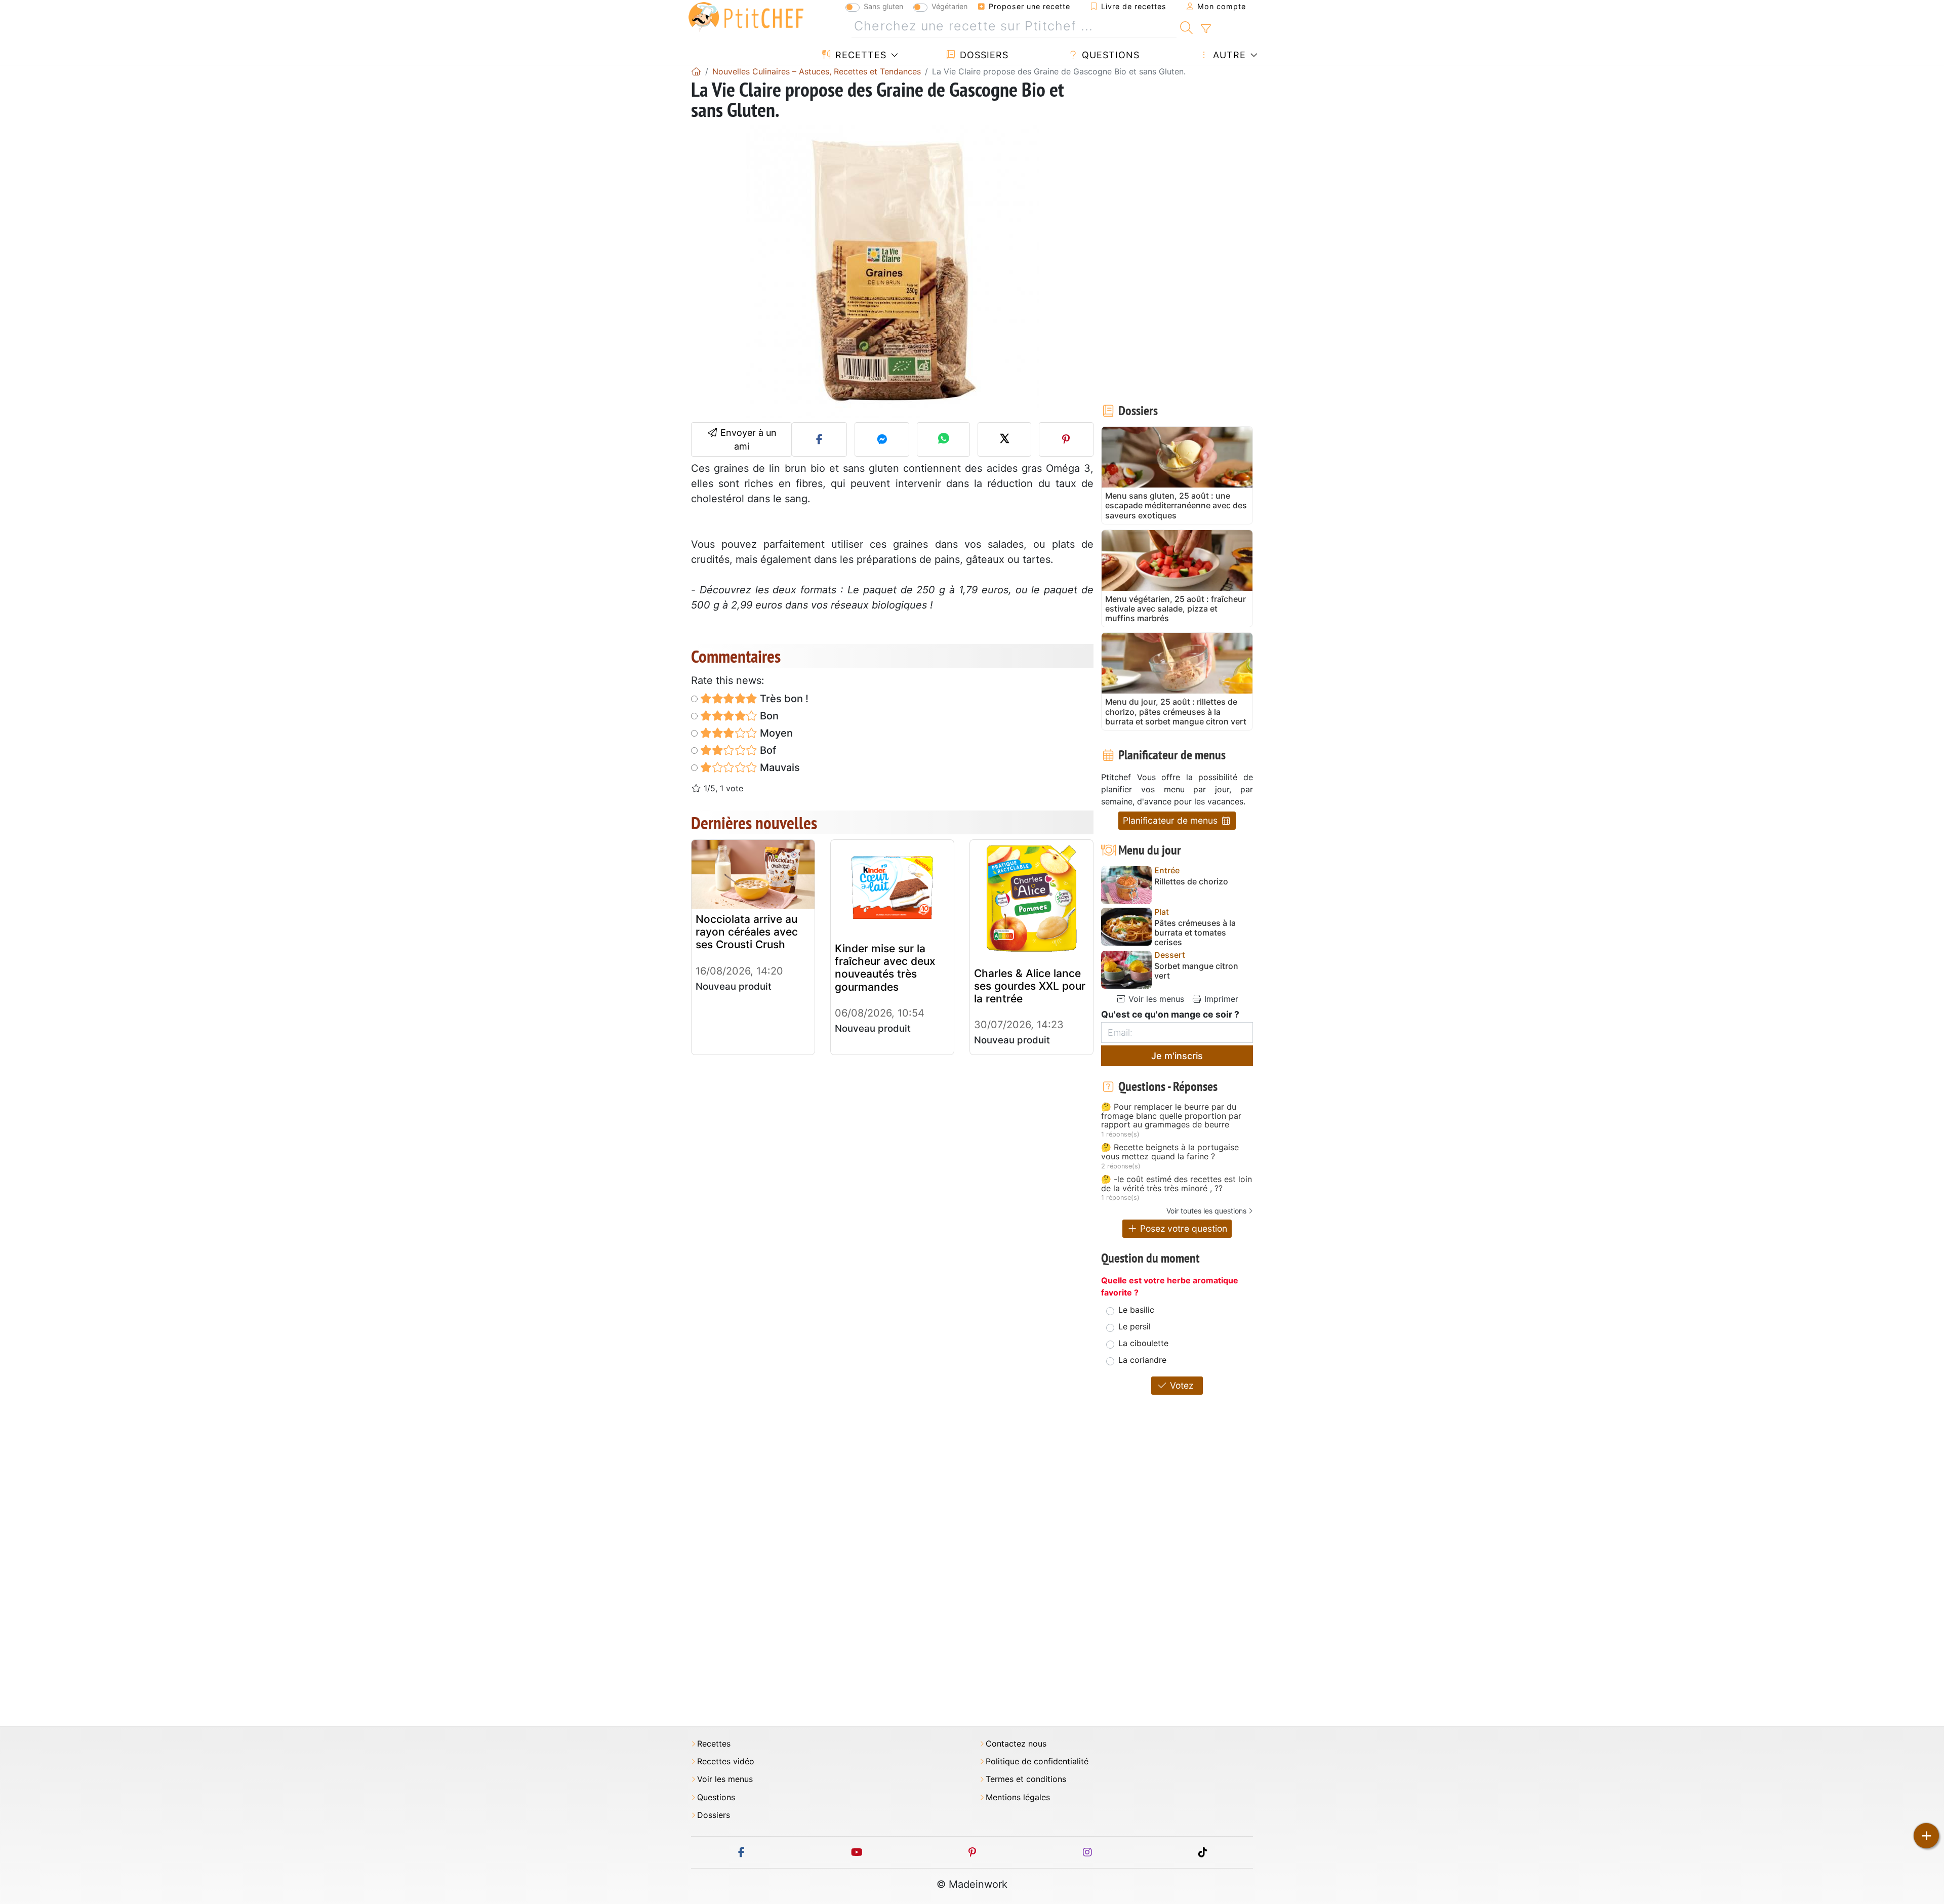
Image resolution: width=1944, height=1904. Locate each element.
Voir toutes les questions (1206, 1211)
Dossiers (983, 55)
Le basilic (1136, 1310)
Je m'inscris (1177, 1056)
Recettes (859, 55)
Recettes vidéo (726, 1761)
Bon (768, 716)
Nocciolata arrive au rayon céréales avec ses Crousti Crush (747, 932)
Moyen (775, 733)
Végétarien (949, 6)
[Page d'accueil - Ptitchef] (696, 71)
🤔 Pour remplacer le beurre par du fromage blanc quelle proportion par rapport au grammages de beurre (1171, 1116)
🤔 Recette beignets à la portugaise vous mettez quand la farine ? (1170, 1152)
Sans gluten (883, 6)
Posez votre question (1182, 1228)
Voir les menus (1155, 999)
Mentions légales (1018, 1797)
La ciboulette (1143, 1343)
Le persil (1135, 1326)
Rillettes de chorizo (1191, 882)
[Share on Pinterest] (1066, 439)
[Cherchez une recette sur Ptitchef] (1186, 26)
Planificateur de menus (1171, 820)
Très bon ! (783, 699)
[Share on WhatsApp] (943, 439)
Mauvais (779, 767)
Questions (1109, 55)
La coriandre (1142, 1360)
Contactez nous (1016, 1744)
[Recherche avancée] (1206, 29)
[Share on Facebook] (819, 439)
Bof (767, 750)
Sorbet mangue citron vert (1196, 971)
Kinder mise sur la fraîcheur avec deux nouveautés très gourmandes (885, 968)
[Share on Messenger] (882, 439)
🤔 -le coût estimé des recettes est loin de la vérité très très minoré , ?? (1177, 1184)
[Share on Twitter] (1004, 439)
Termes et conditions (1026, 1779)
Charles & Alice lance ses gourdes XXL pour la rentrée (1030, 986)
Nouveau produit (734, 986)
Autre (1228, 55)
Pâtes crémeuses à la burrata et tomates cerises (1195, 933)
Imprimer (1220, 999)
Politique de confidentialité (1037, 1761)
